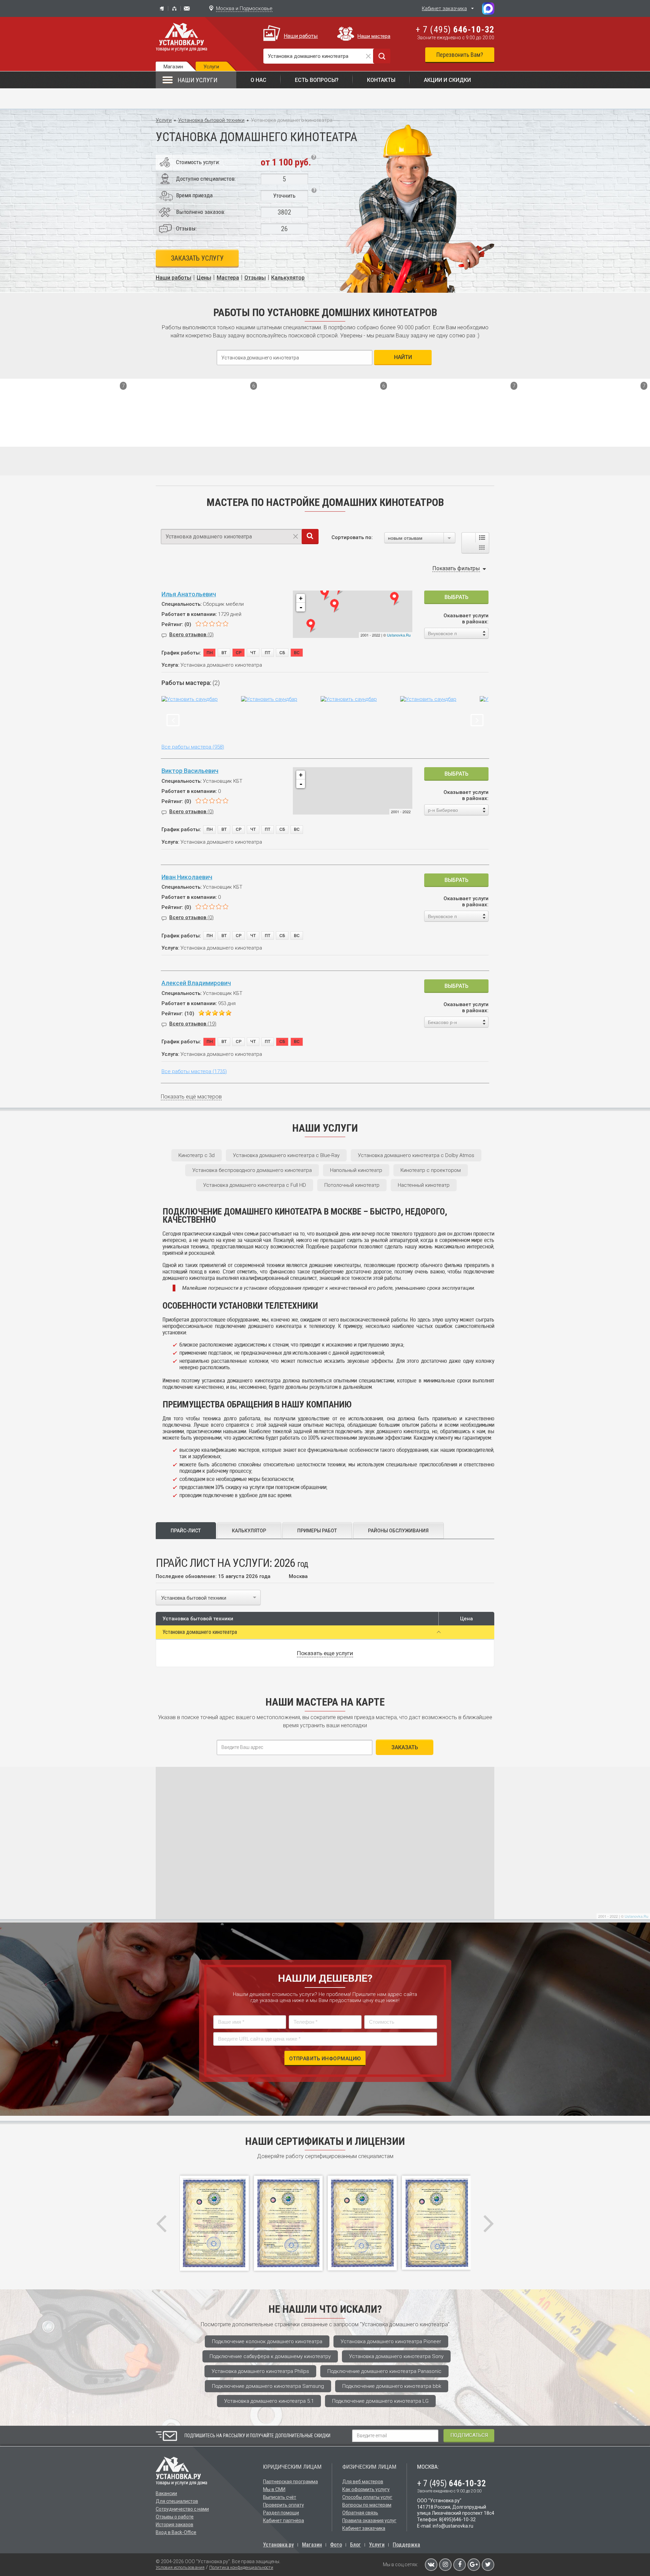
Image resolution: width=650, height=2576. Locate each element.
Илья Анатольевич (189, 594)
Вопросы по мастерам (367, 2505)
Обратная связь (360, 2513)
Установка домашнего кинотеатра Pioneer (391, 2341)
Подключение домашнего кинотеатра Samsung (268, 2386)
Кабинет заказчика (444, 8)
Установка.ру (278, 2545)
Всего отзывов (191, 635)
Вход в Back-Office (176, 2532)
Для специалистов (177, 2501)
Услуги (164, 120)
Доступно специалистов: (206, 179)
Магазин (173, 67)
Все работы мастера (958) (193, 747)
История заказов (175, 2525)
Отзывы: (186, 228)
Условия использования (180, 2567)
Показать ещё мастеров (191, 1097)
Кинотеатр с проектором (431, 1170)
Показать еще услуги (325, 1653)
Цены (204, 278)
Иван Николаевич (187, 877)
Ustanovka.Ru (399, 635)
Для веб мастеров (363, 2482)
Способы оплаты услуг (367, 2497)
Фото (336, 2545)
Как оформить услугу (366, 2489)
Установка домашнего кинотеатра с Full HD (255, 1185)
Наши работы (301, 36)
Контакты (381, 80)
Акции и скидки (447, 80)
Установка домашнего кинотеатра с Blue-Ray (286, 1155)
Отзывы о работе (175, 2517)
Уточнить (284, 196)
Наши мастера (374, 36)
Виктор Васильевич (190, 771)
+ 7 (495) (455, 29)
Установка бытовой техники (211, 120)
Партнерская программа (290, 2482)
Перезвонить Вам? (460, 55)
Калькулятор (288, 278)
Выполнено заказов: (201, 212)
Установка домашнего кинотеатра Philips (260, 2371)
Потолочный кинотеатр (352, 1185)
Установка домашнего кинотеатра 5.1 (269, 2401)
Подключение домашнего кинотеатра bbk (392, 2386)
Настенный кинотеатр (424, 1185)
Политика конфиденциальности (241, 2567)
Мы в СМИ (274, 2489)
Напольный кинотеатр (356, 1170)
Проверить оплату (284, 2505)
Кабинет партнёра (284, 2521)
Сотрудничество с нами (182, 2509)
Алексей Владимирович (196, 983)
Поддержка (406, 2545)
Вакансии (166, 2493)
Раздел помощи (281, 2513)
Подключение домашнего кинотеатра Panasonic (384, 2371)
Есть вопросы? (317, 80)
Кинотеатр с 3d (197, 1155)
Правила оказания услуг (369, 2521)
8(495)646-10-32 (457, 2519)
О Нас (258, 80)
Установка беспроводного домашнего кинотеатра (252, 1170)
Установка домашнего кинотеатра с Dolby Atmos (416, 1155)
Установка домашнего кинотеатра (200, 1632)
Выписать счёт (280, 2497)
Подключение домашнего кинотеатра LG (380, 2401)
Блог (355, 2545)
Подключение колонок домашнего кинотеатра (267, 2341)
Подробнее (109, 437)
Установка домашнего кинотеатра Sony (396, 2356)
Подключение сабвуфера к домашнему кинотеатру (270, 2356)
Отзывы (255, 278)
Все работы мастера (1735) (194, 1071)
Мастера (228, 278)
